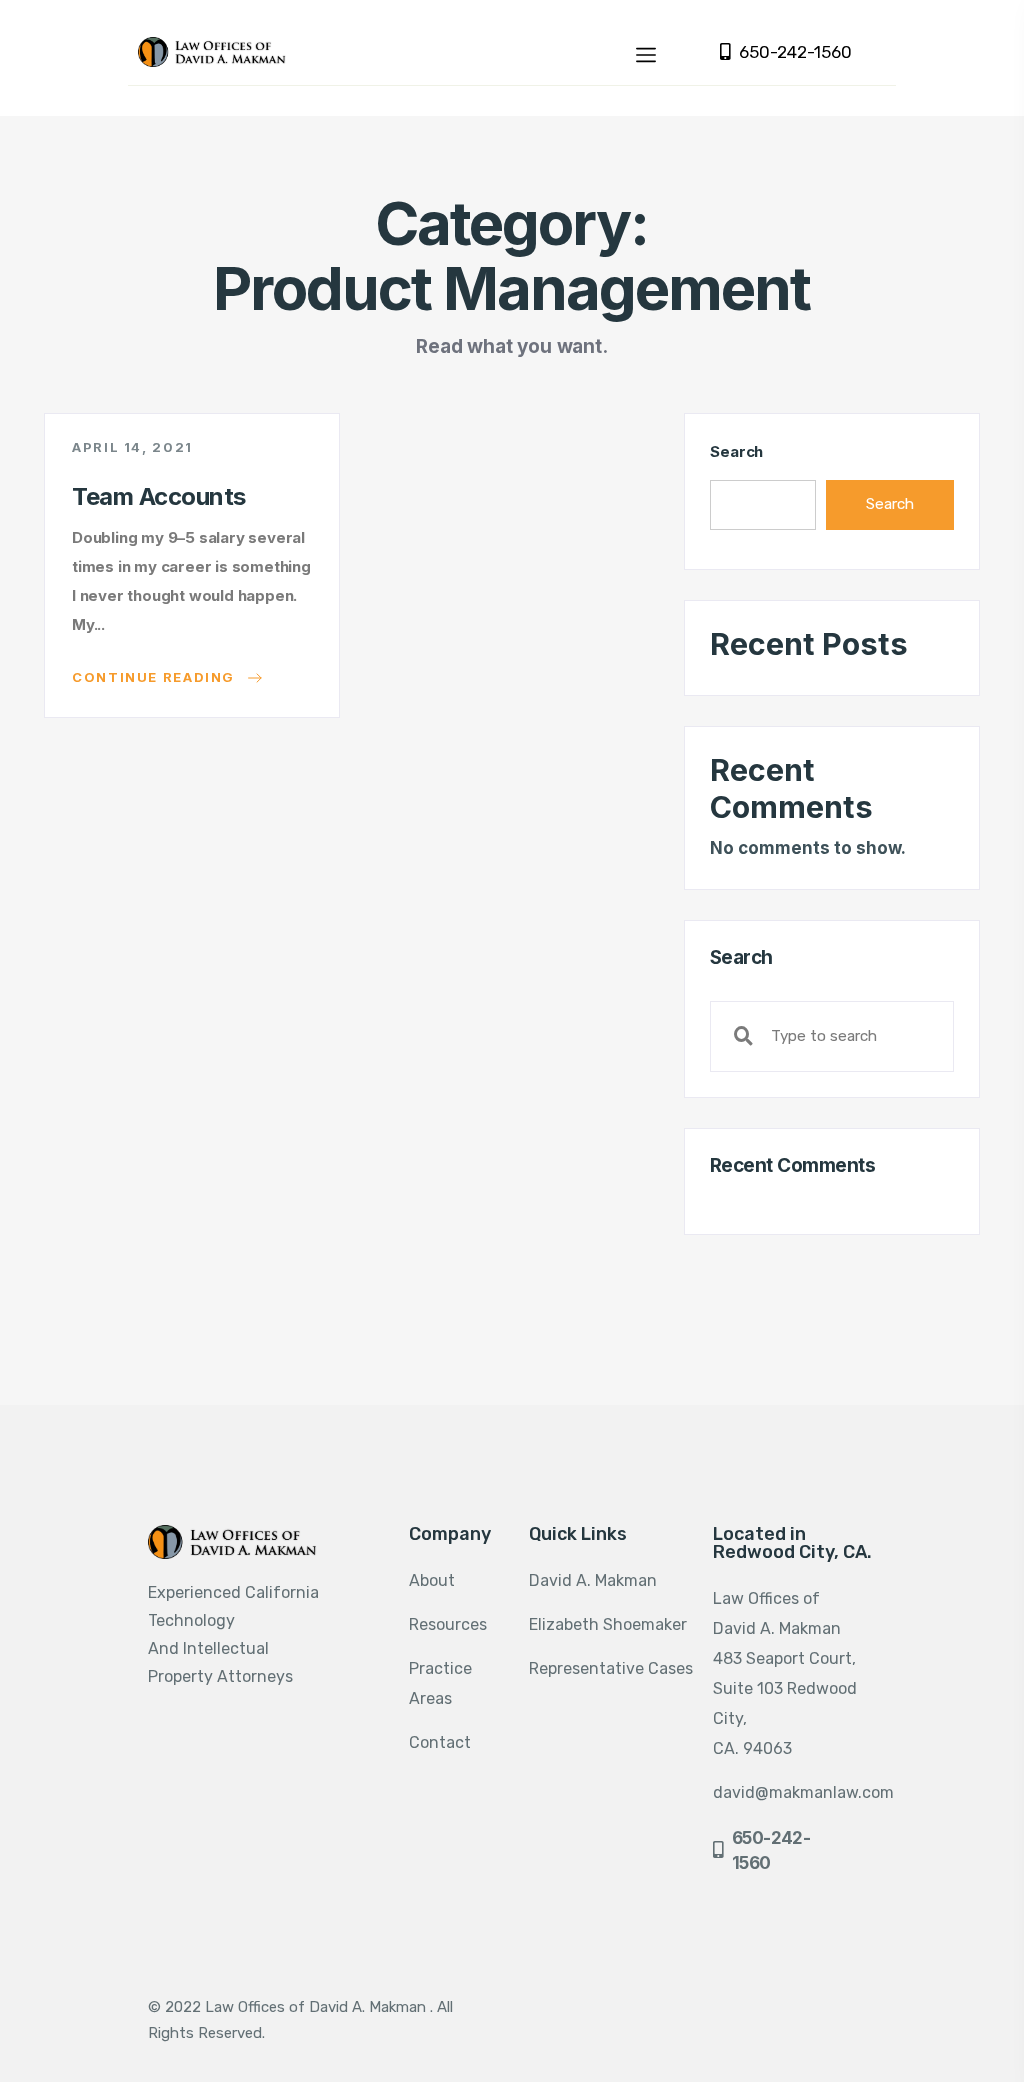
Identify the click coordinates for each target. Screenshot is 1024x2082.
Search (736, 451)
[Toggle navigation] (646, 52)
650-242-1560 (795, 52)
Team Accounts (159, 496)
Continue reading (156, 676)
